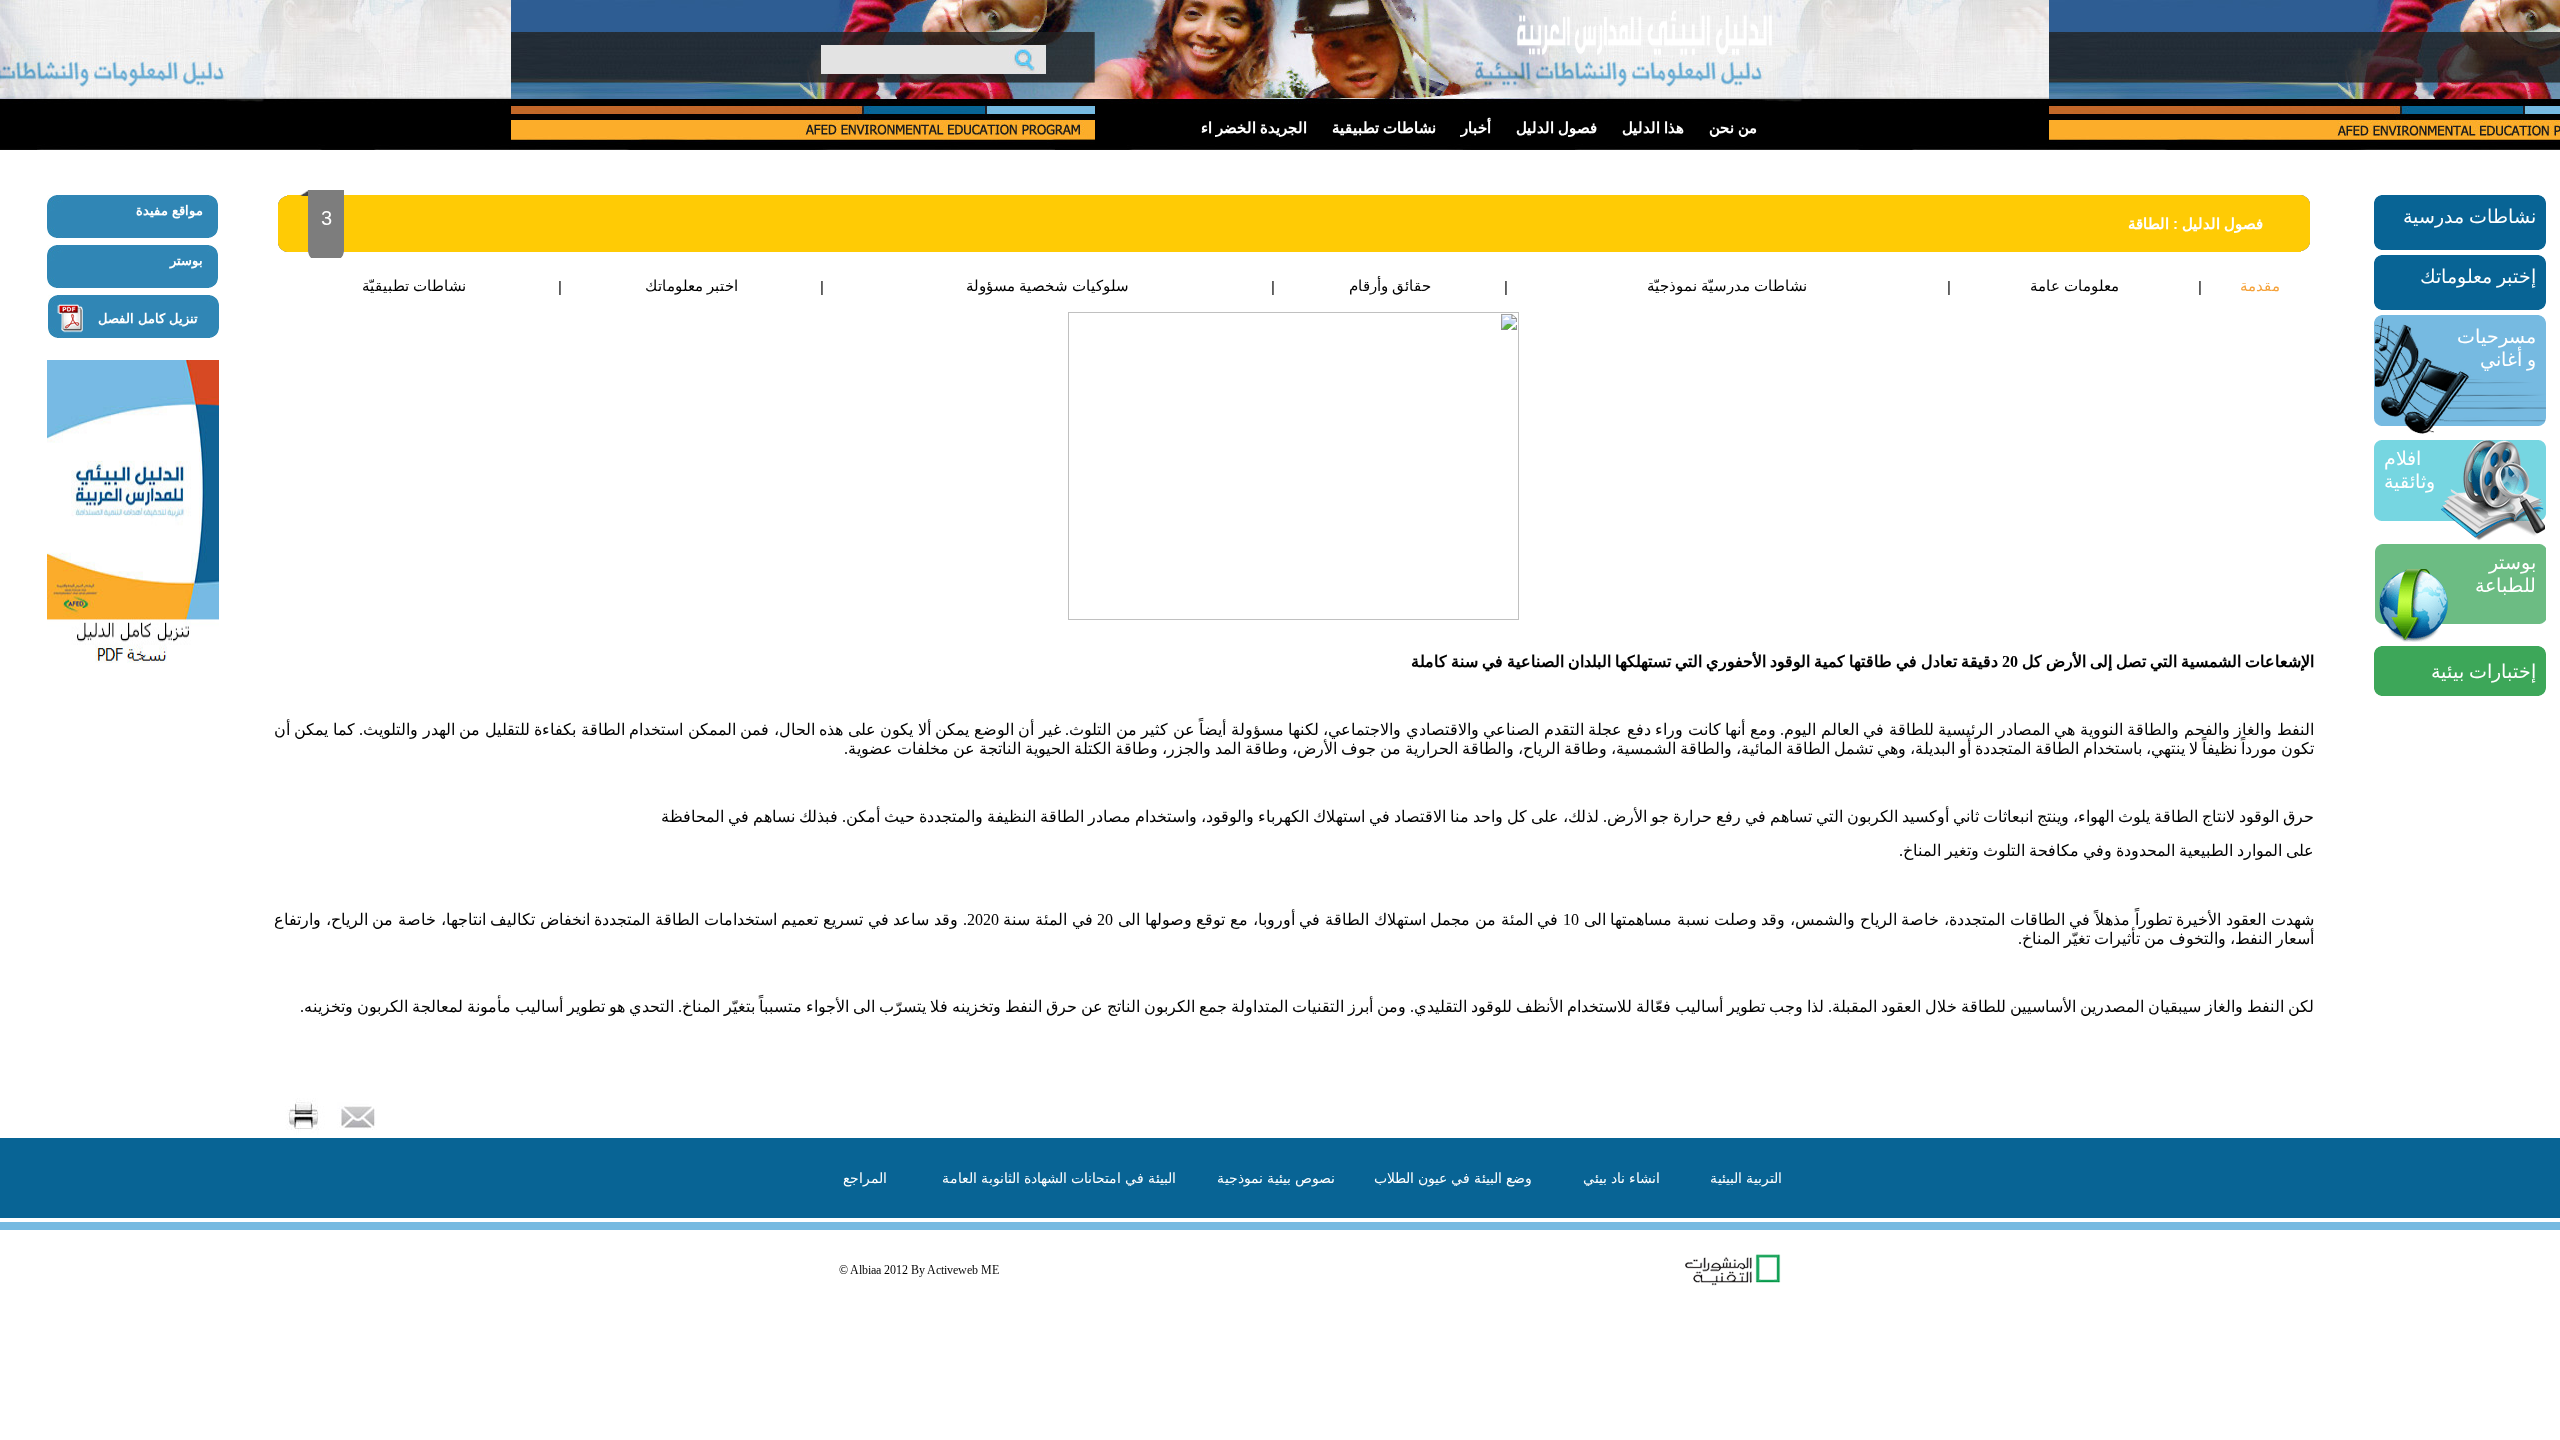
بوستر (186, 260)
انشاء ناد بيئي (1621, 1178)
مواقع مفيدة (169, 210)
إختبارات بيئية (2483, 671)
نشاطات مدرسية (2469, 216)
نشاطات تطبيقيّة (414, 285)
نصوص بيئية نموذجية (1276, 1178)
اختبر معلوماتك (691, 285)
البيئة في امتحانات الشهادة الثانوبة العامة (1059, 1178)
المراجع (865, 1178)
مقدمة (2260, 285)
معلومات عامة (2074, 285)
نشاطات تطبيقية (1384, 128)
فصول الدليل (1556, 128)
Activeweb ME (963, 1270)
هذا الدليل (1653, 128)
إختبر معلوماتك (2478, 276)
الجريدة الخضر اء (1254, 128)
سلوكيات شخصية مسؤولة (1047, 285)
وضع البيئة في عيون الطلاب (1453, 1178)
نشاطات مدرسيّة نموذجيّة (1727, 285)
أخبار (1476, 128)
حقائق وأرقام (1390, 285)
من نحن (1733, 128)
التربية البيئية (1746, 1178)
